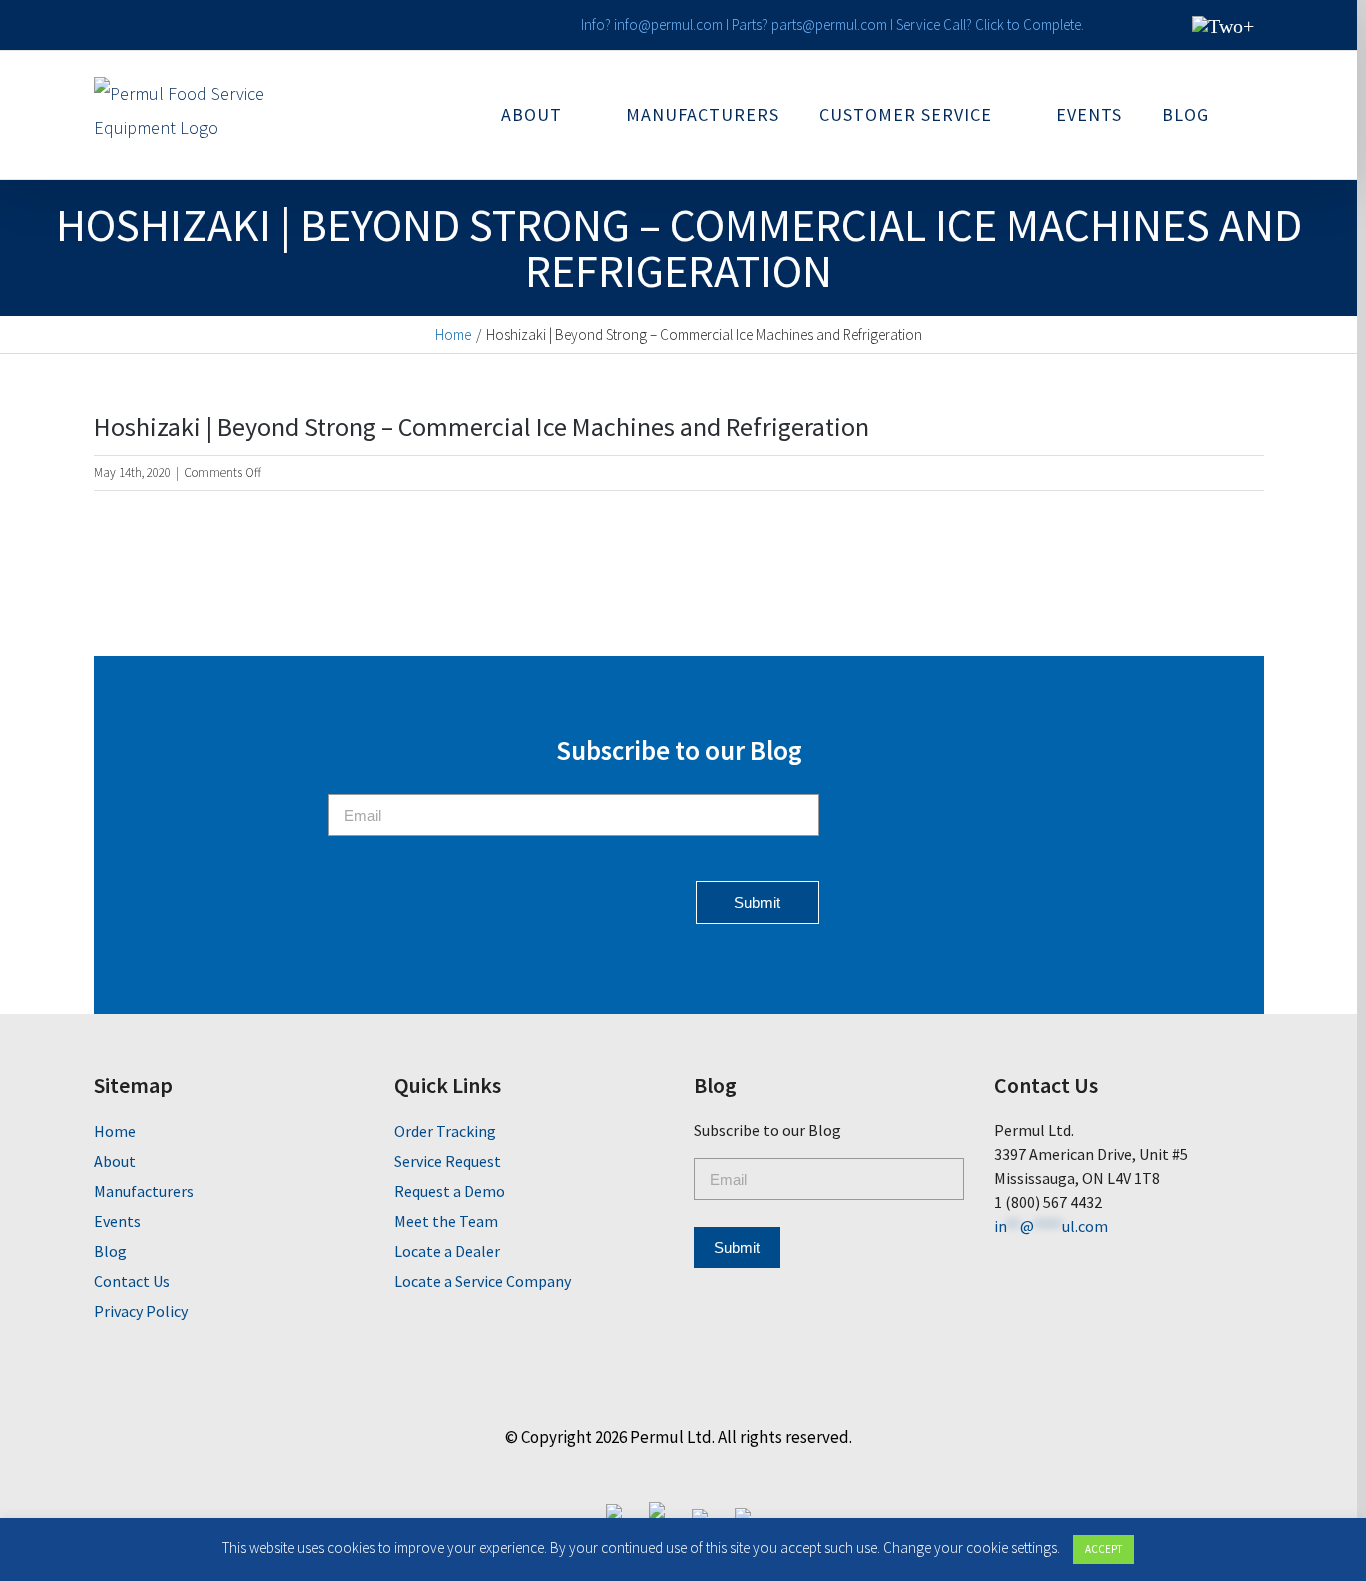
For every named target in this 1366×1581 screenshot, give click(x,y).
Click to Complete (1028, 24)
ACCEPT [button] (1103, 1549)
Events (117, 1221)
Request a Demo (449, 1191)
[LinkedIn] (1003, 1260)
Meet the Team (446, 1221)
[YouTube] (1069, 1260)
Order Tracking (445, 1131)
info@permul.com (668, 24)
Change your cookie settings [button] (970, 1547)
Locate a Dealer (447, 1251)
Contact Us (132, 1281)
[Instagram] (1036, 1260)
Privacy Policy (141, 1311)
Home (115, 1131)
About (115, 1161)
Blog (110, 1251)
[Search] (1256, 115)
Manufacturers (144, 1191)
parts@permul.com (829, 24)
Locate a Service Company (482, 1281)
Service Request (447, 1161)
